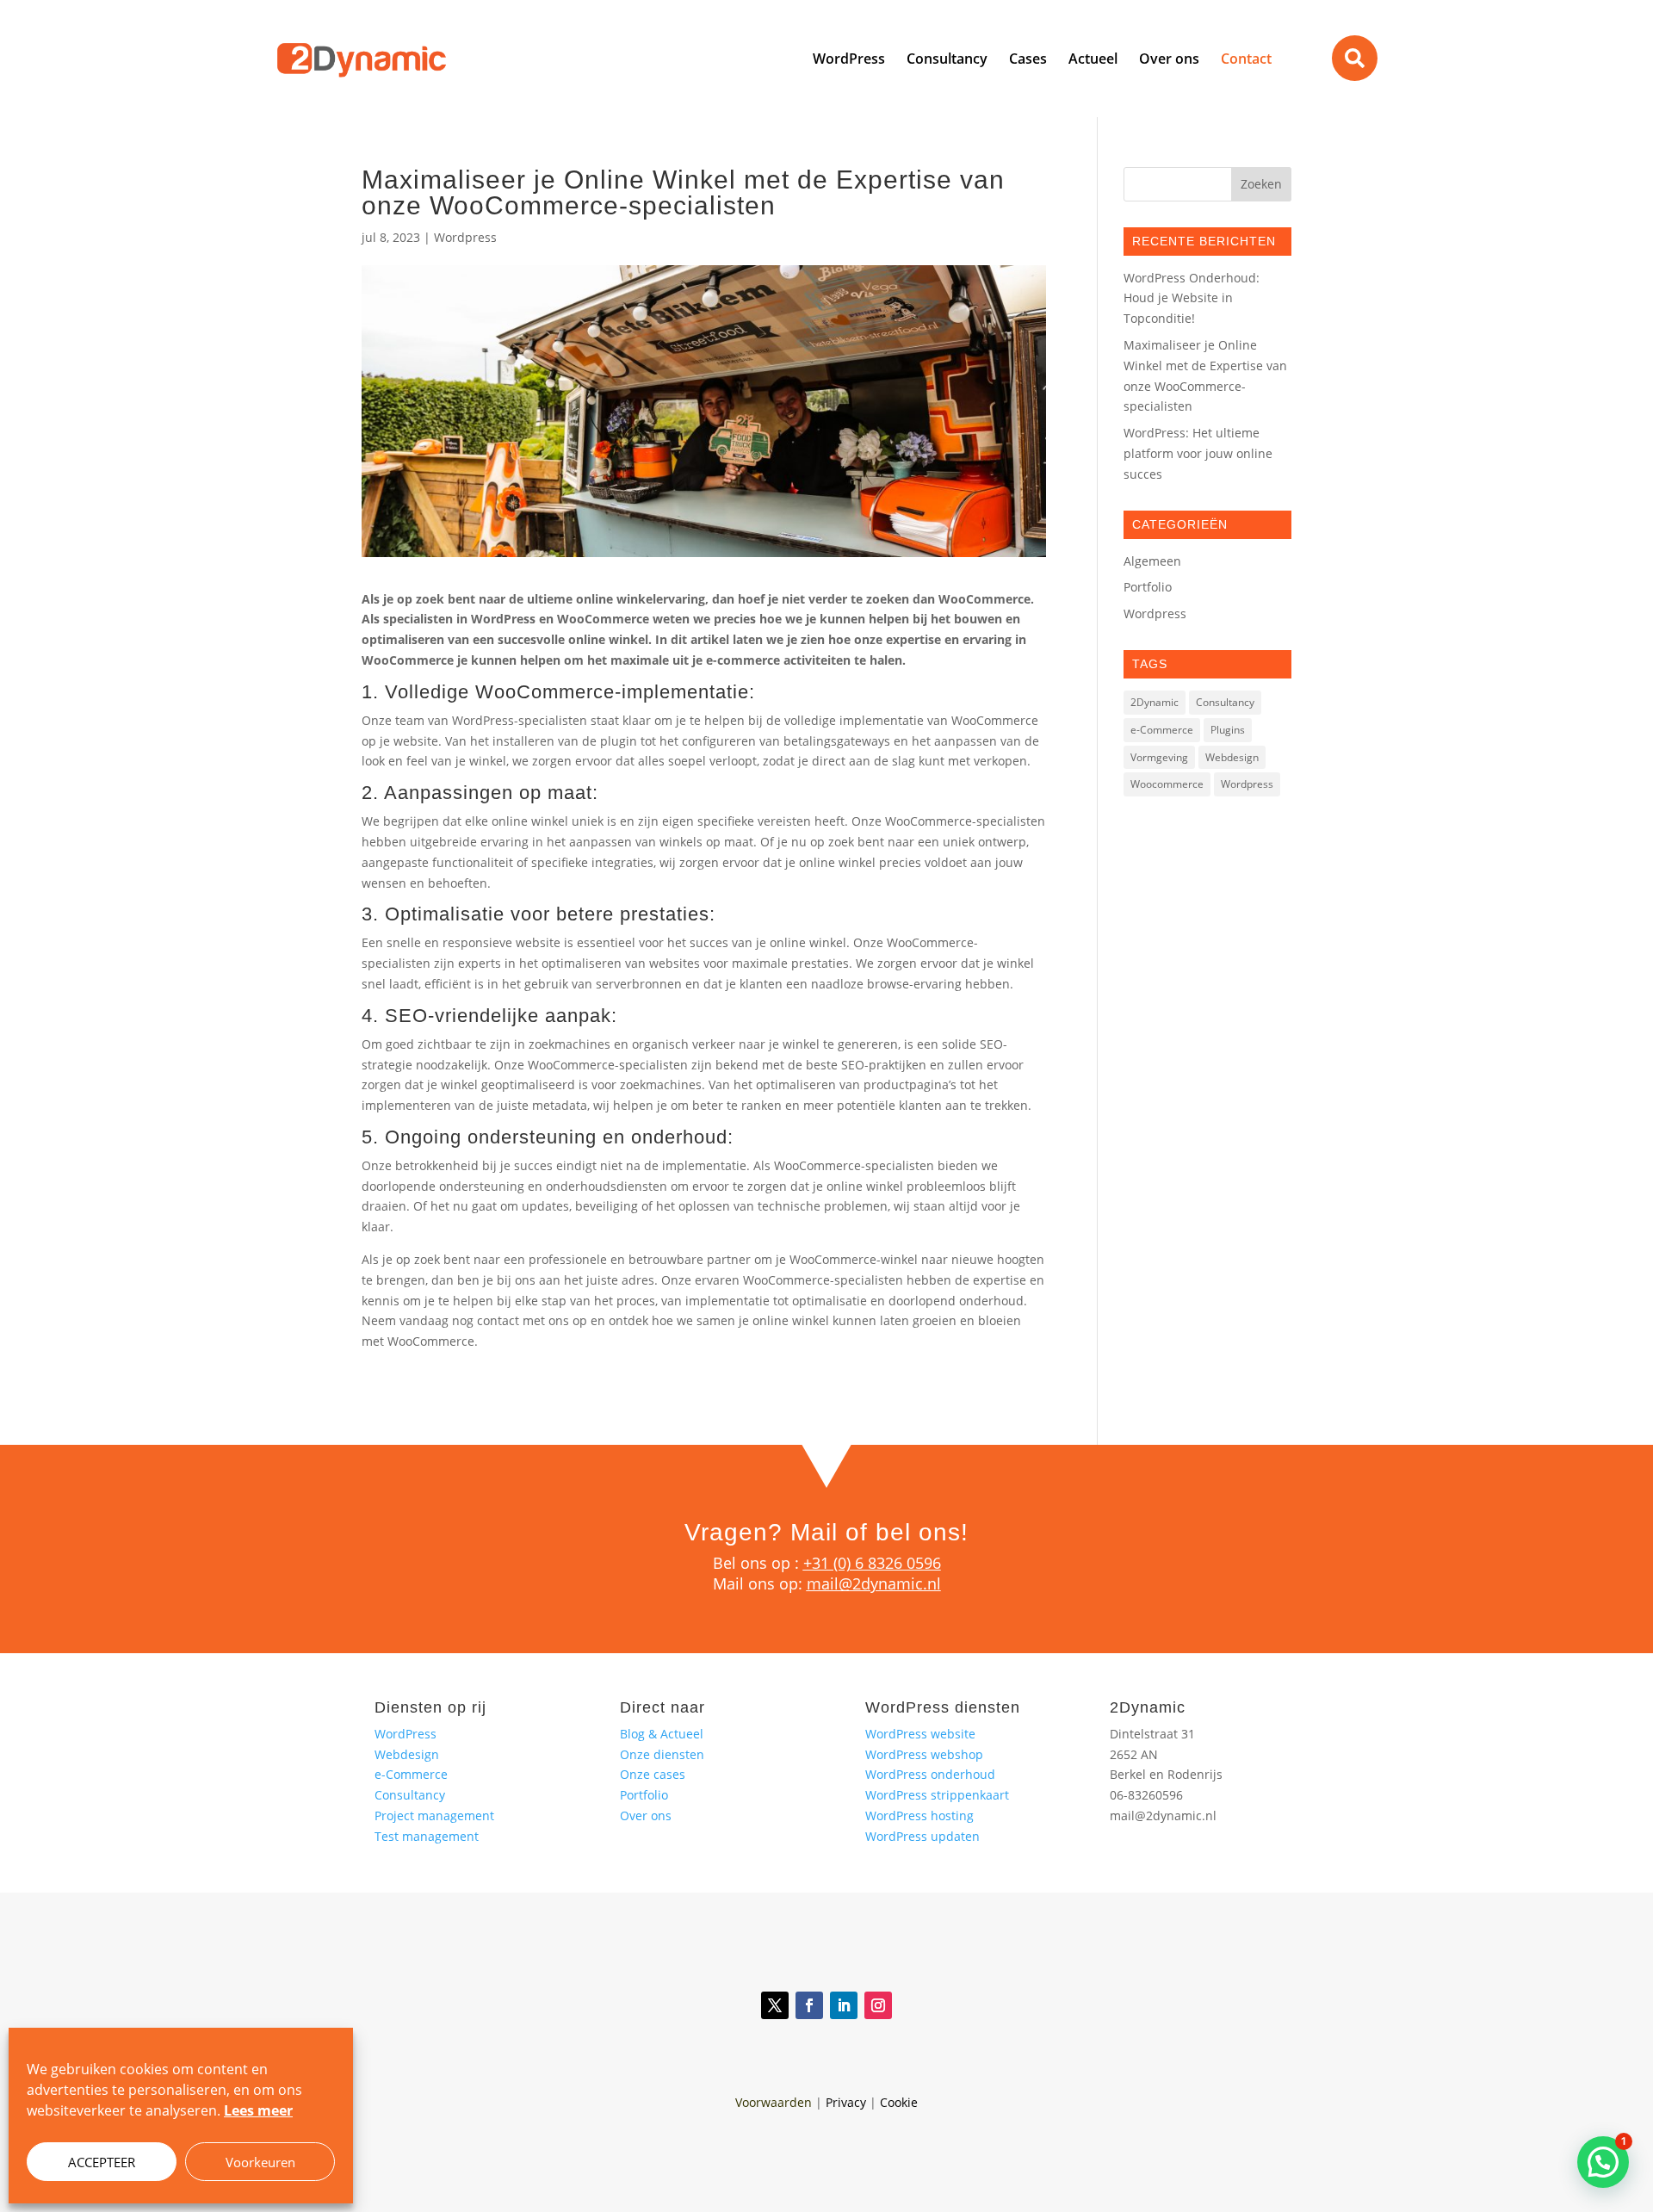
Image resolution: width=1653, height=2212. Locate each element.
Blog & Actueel (662, 1734)
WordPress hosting (919, 1815)
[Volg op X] (775, 2005)
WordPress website (920, 1734)
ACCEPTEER (102, 2162)
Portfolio (1148, 587)
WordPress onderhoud (930, 1774)
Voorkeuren (260, 2162)
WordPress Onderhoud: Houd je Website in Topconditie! (1192, 298)
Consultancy (1225, 702)
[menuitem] (849, 59)
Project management (434, 1815)
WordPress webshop (924, 1754)
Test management (427, 1836)
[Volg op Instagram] (878, 2005)
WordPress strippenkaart (937, 1795)
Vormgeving (1159, 757)
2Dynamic (1155, 702)
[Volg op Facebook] (809, 2005)
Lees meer (258, 2110)
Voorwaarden (774, 2102)
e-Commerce (1162, 730)
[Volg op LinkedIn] (844, 2005)
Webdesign (1232, 757)
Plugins (1228, 730)
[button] (1603, 2162)
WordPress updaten (922, 1836)
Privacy (846, 2102)
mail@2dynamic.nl (874, 1583)
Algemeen (1152, 561)
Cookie (899, 2102)
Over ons (646, 1815)
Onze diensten (662, 1754)
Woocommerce (1167, 784)
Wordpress (465, 237)
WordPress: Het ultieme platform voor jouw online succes (1198, 453)
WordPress (406, 1734)
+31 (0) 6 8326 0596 (872, 1563)
